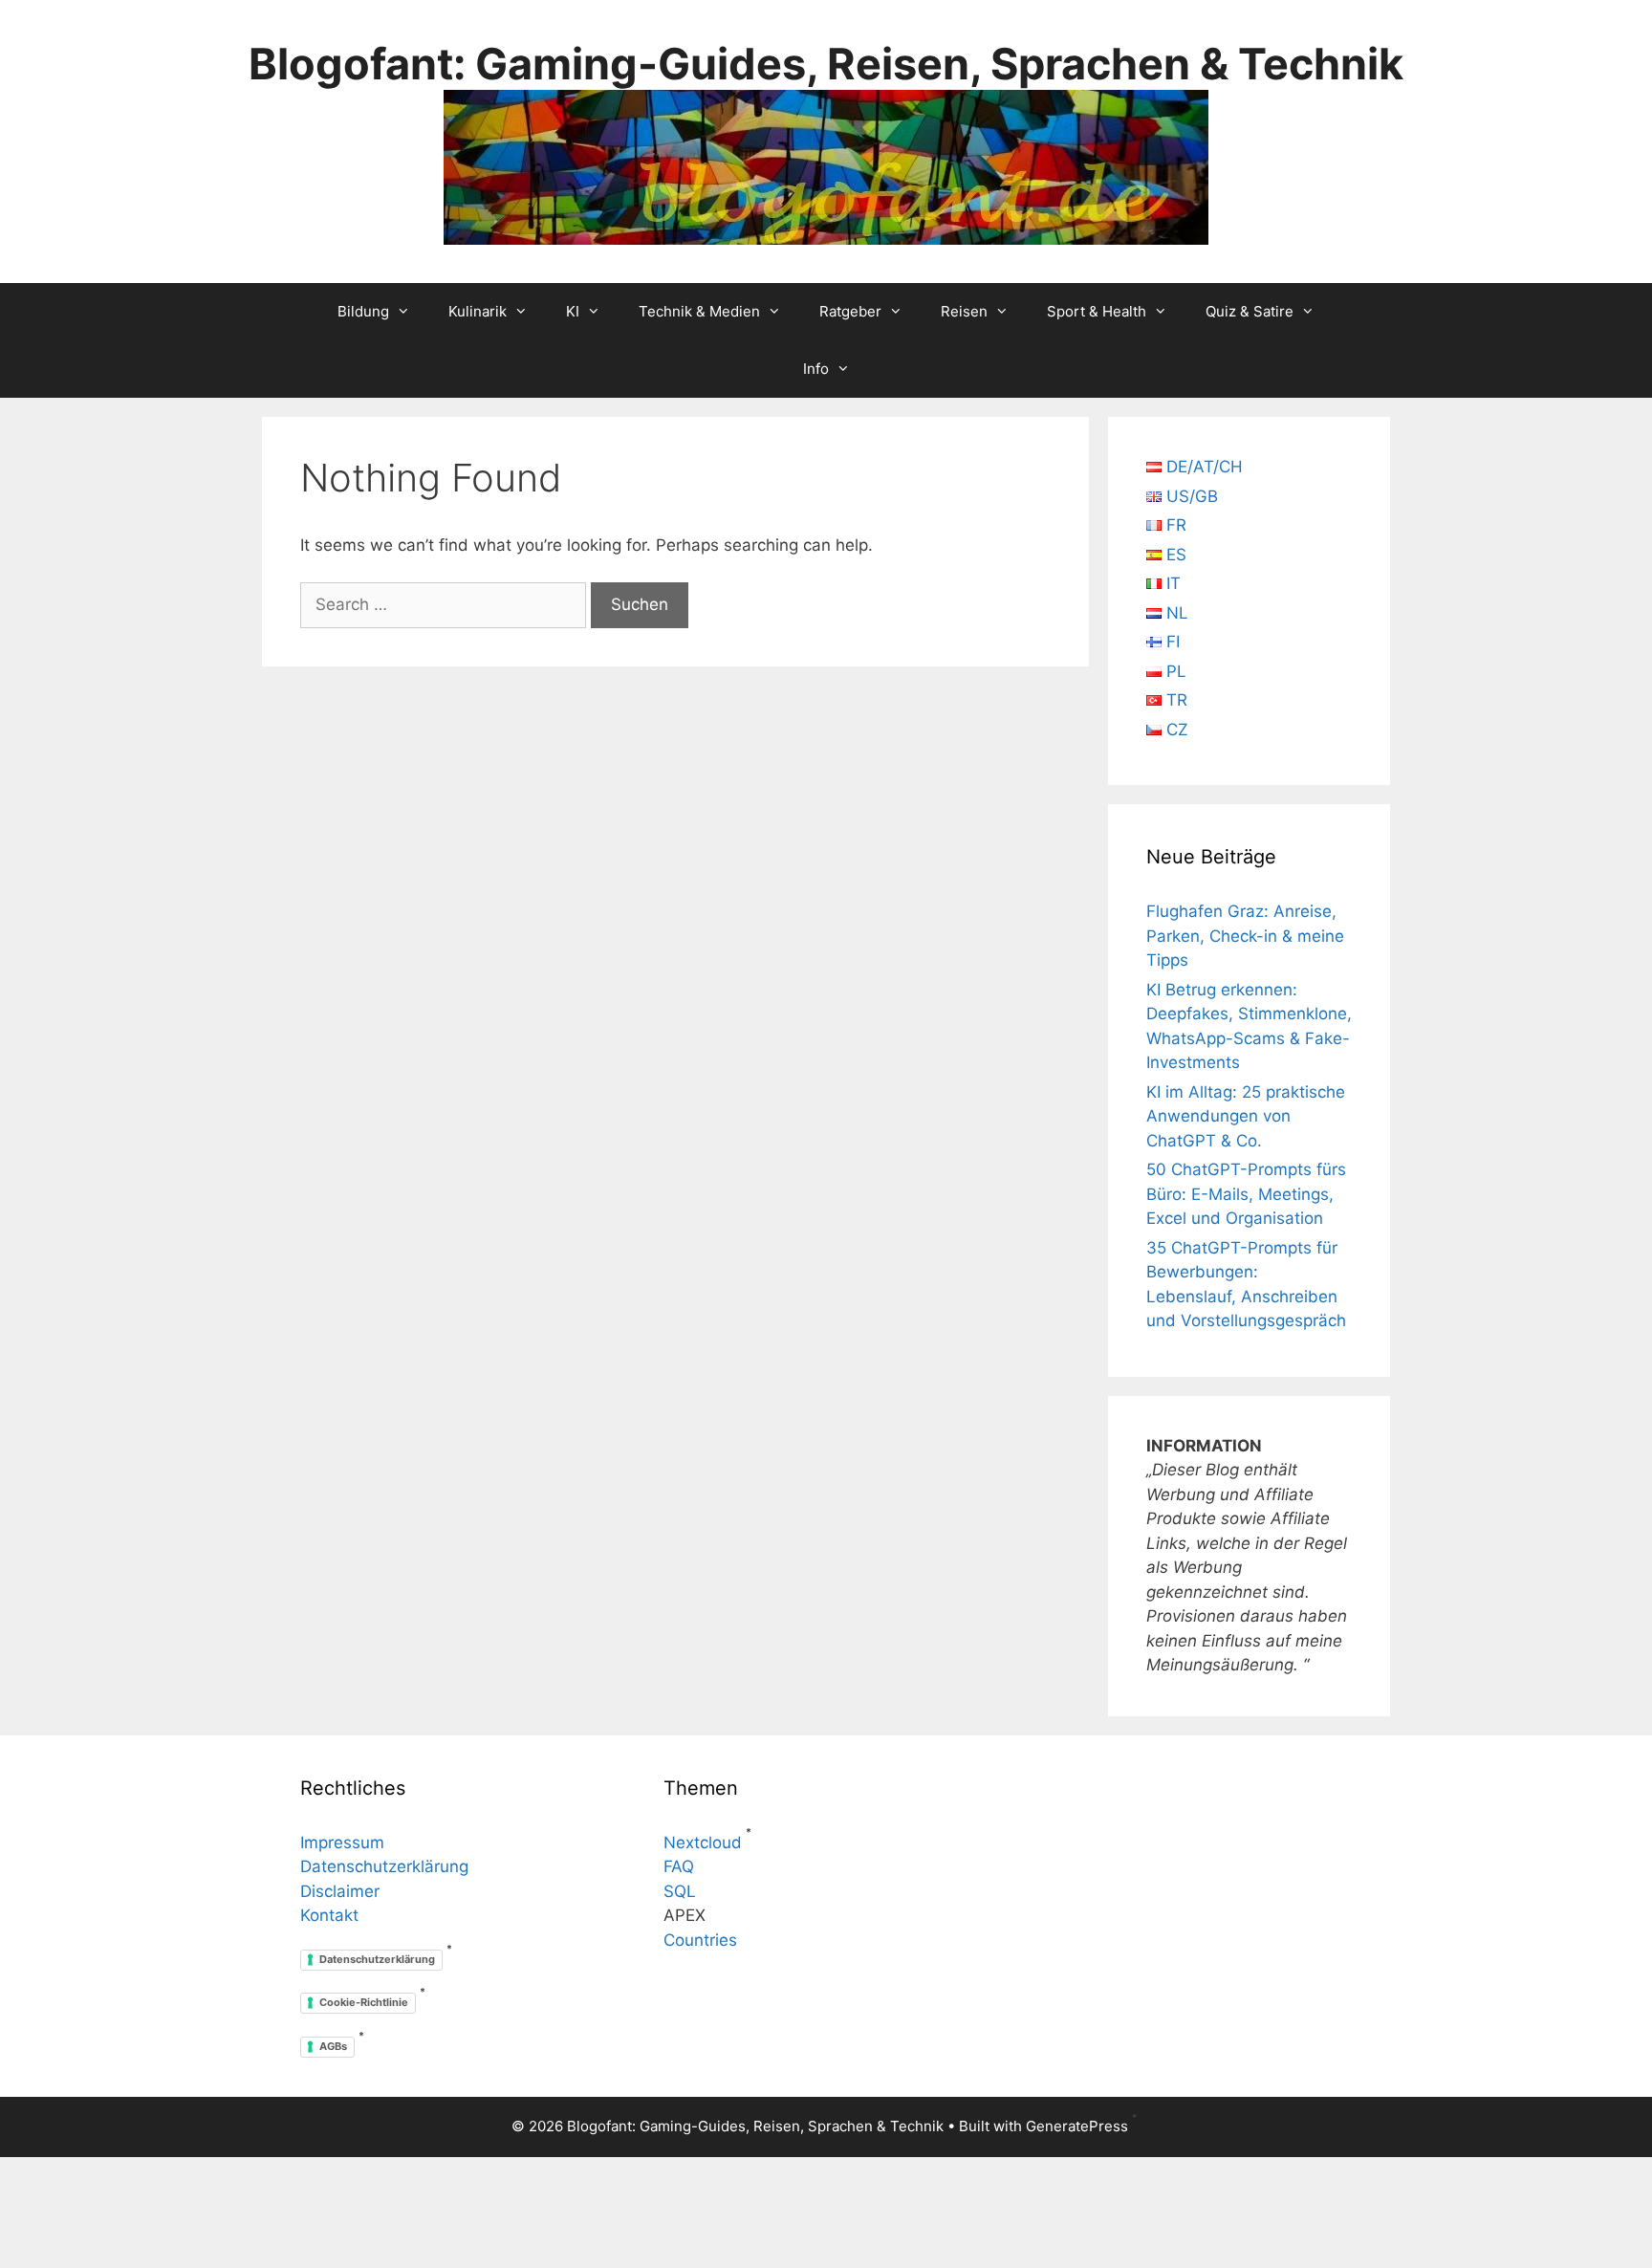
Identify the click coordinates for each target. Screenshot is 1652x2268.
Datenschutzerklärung (384, 1866)
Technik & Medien (699, 311)
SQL (680, 1891)
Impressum (342, 1843)
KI (573, 311)
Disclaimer (340, 1891)
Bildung (363, 311)
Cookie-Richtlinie (364, 2002)
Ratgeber (850, 311)
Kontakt (329, 1915)
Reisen (964, 311)
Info (816, 369)
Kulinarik (478, 311)
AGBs (333, 2046)
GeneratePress (1077, 2126)
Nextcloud (703, 1843)
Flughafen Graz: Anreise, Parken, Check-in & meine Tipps (1245, 936)
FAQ (679, 1866)
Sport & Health (1097, 311)
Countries (700, 1940)
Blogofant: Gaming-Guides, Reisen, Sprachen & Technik (826, 64)
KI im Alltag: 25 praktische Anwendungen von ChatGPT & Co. (1246, 1116)
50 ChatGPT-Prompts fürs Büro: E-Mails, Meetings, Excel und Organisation (1246, 1194)
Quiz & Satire (1250, 311)
